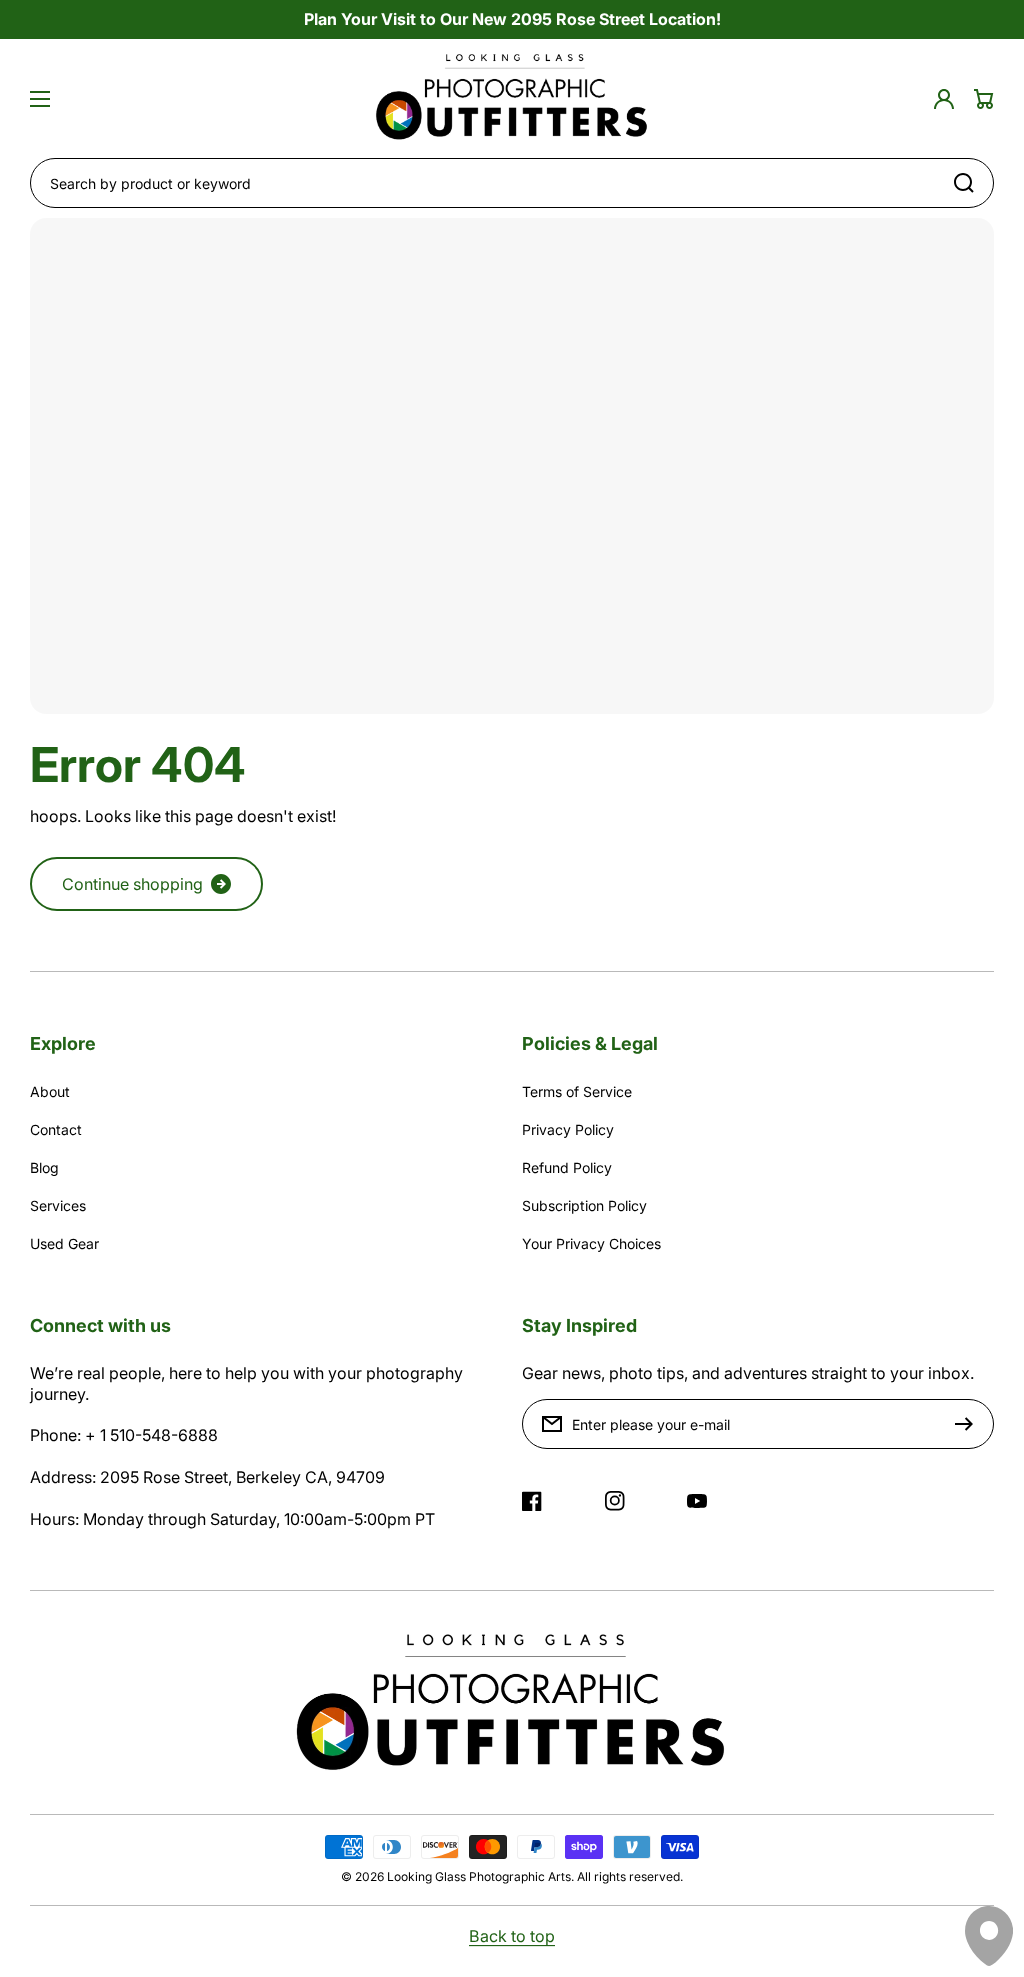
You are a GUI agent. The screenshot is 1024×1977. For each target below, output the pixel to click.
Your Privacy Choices (591, 1243)
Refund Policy (567, 1167)
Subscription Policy (584, 1205)
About (50, 1091)
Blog (44, 1167)
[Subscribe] (969, 1424)
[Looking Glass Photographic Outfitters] (512, 98)
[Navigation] (40, 99)
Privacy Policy (568, 1129)
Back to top (512, 1936)
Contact (56, 1129)
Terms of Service (577, 1091)
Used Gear (64, 1243)
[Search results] (969, 183)
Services (58, 1205)
